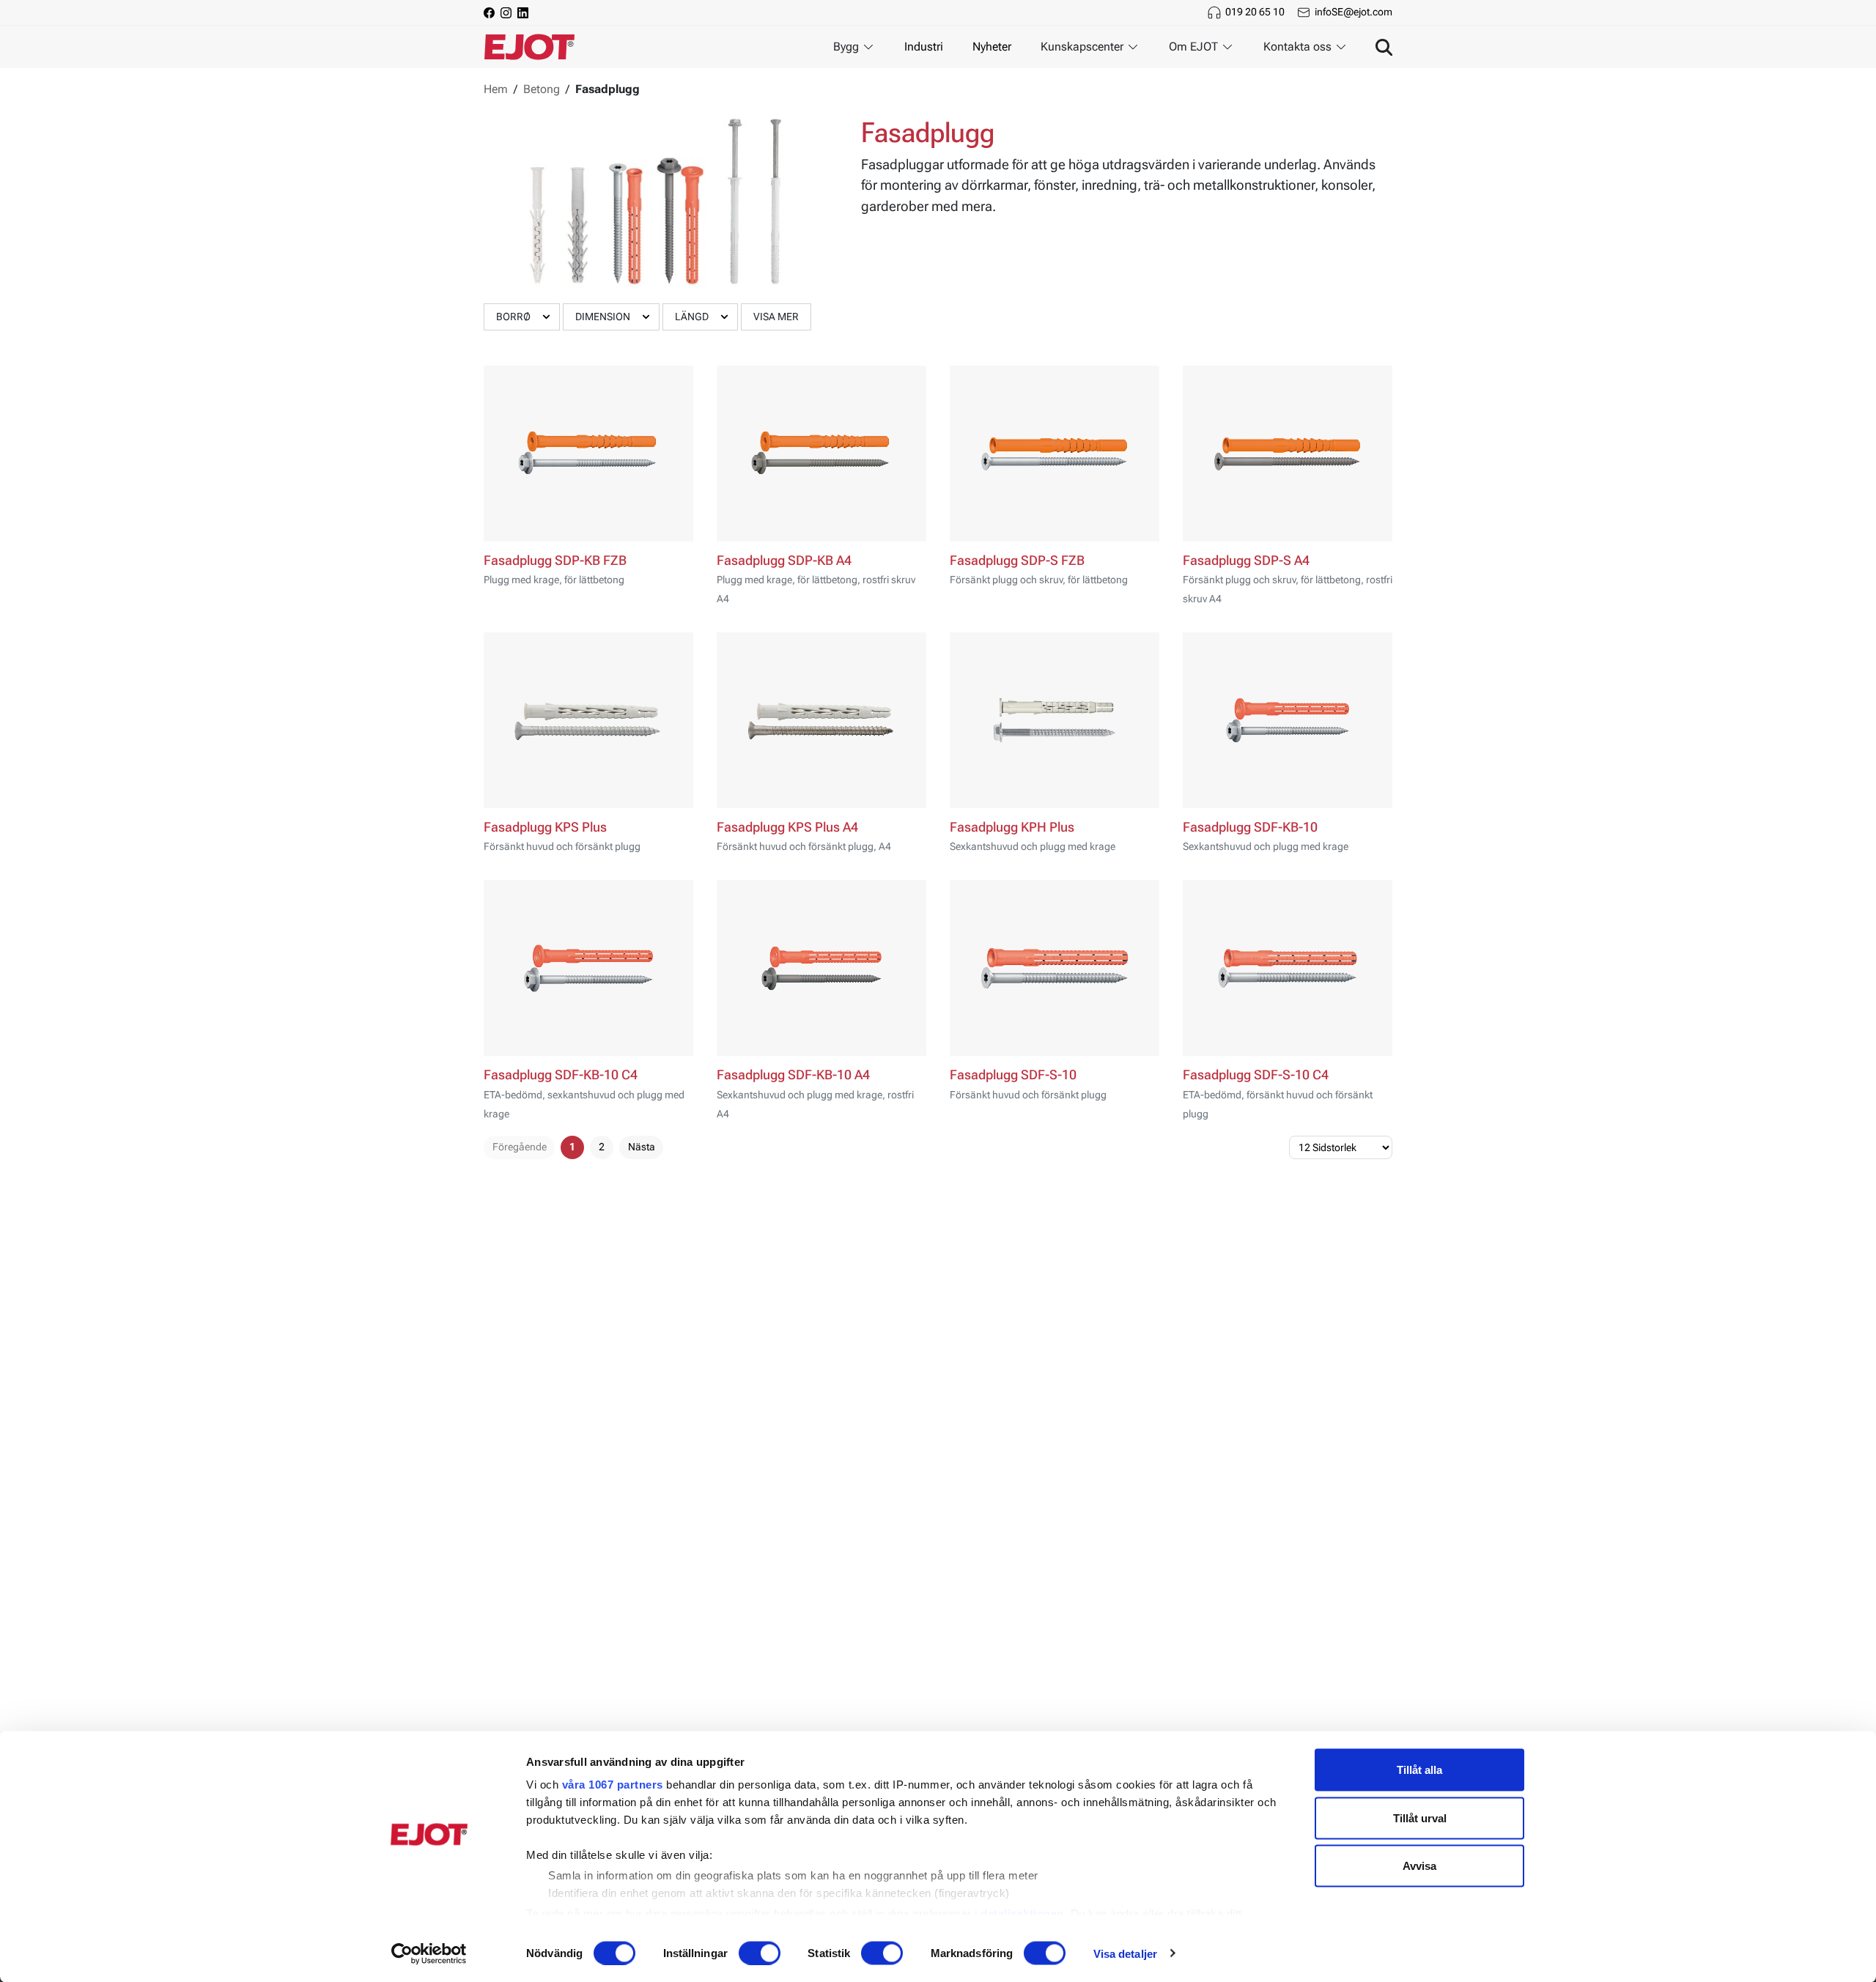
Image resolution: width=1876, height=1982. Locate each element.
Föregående (520, 1147)
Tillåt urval (1420, 1818)
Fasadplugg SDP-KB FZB (555, 561)
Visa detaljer (1125, 1953)
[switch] (760, 1953)
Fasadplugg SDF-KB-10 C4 (561, 1075)
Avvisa (1419, 1866)
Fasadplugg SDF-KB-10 (1250, 827)
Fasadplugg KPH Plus (1012, 827)
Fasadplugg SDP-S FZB (1017, 561)
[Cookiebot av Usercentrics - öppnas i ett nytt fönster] (429, 1953)
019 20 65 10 (1255, 12)
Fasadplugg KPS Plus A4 (787, 827)
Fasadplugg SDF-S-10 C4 (1256, 1075)
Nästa (642, 1147)
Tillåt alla (1419, 1770)
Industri (924, 47)
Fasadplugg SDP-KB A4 (784, 561)
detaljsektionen (1022, 1913)
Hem (496, 89)
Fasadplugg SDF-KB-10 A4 (793, 1075)
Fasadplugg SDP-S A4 (1246, 561)
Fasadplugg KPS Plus (545, 827)
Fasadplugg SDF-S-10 (1013, 1075)
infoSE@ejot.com (1354, 12)
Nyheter (992, 47)
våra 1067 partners (613, 1785)
